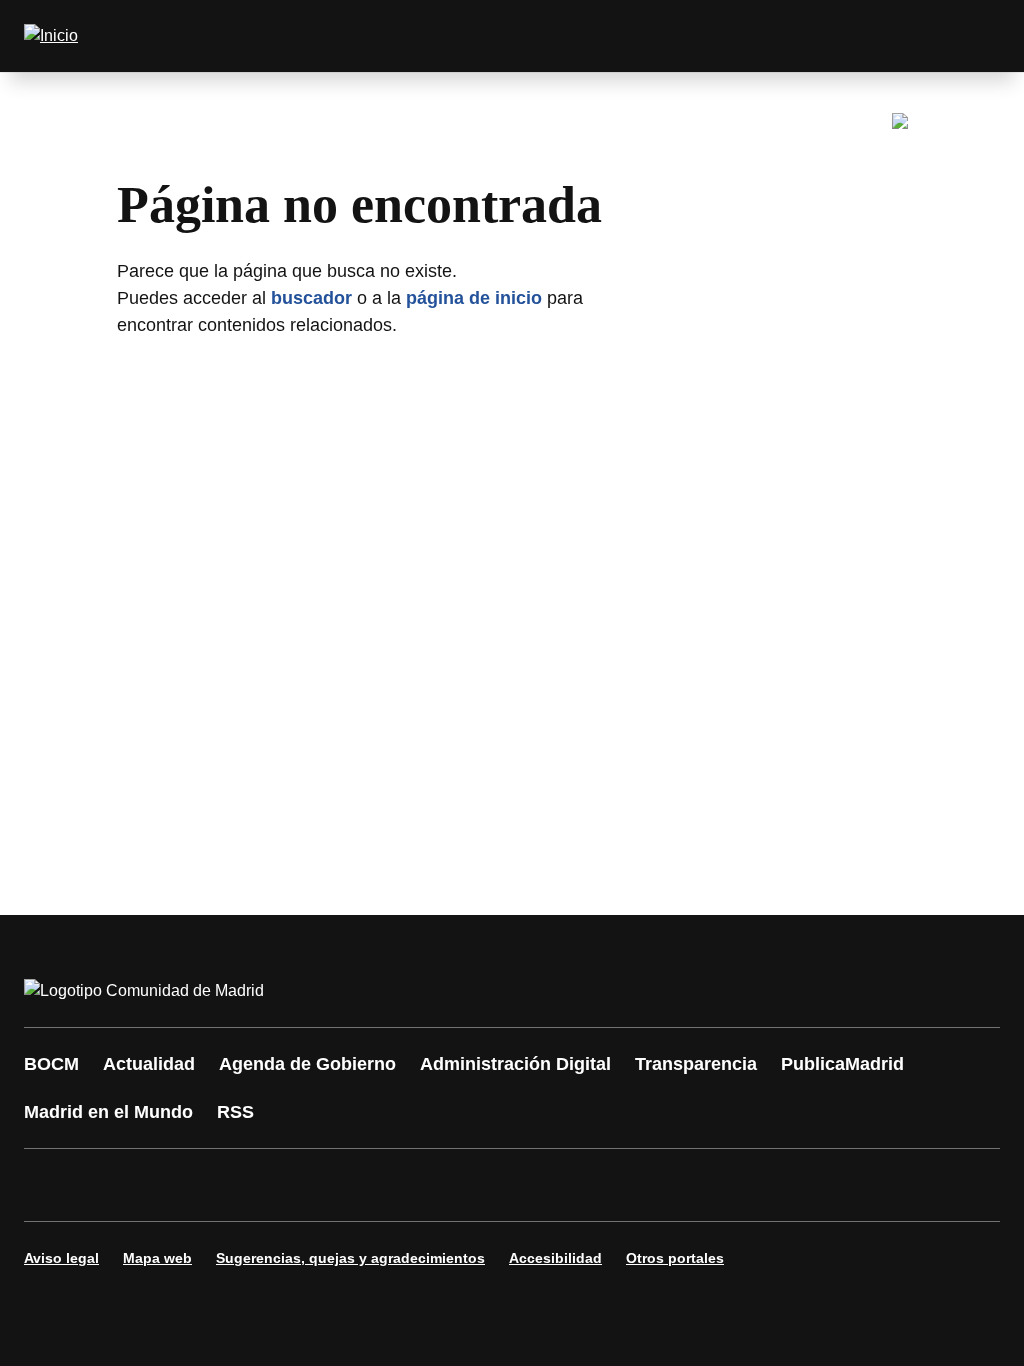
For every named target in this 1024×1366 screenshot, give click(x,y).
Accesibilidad (555, 1258)
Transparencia (696, 1064)
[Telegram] (532, 1185)
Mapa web (157, 1258)
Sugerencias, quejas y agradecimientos (350, 1258)
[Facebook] (52, 1185)
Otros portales (675, 1258)
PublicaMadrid (842, 1064)
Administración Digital (515, 1064)
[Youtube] (232, 1185)
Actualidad (149, 1064)
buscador (311, 298)
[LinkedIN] (292, 1185)
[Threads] (592, 1185)
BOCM (51, 1064)
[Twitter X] (172, 1185)
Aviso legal (61, 1258)
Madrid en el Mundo (108, 1112)
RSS (235, 1112)
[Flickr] (472, 1185)
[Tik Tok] (412, 1185)
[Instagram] (112, 1185)
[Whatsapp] (352, 1185)
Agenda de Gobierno (307, 1064)
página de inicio (474, 298)
